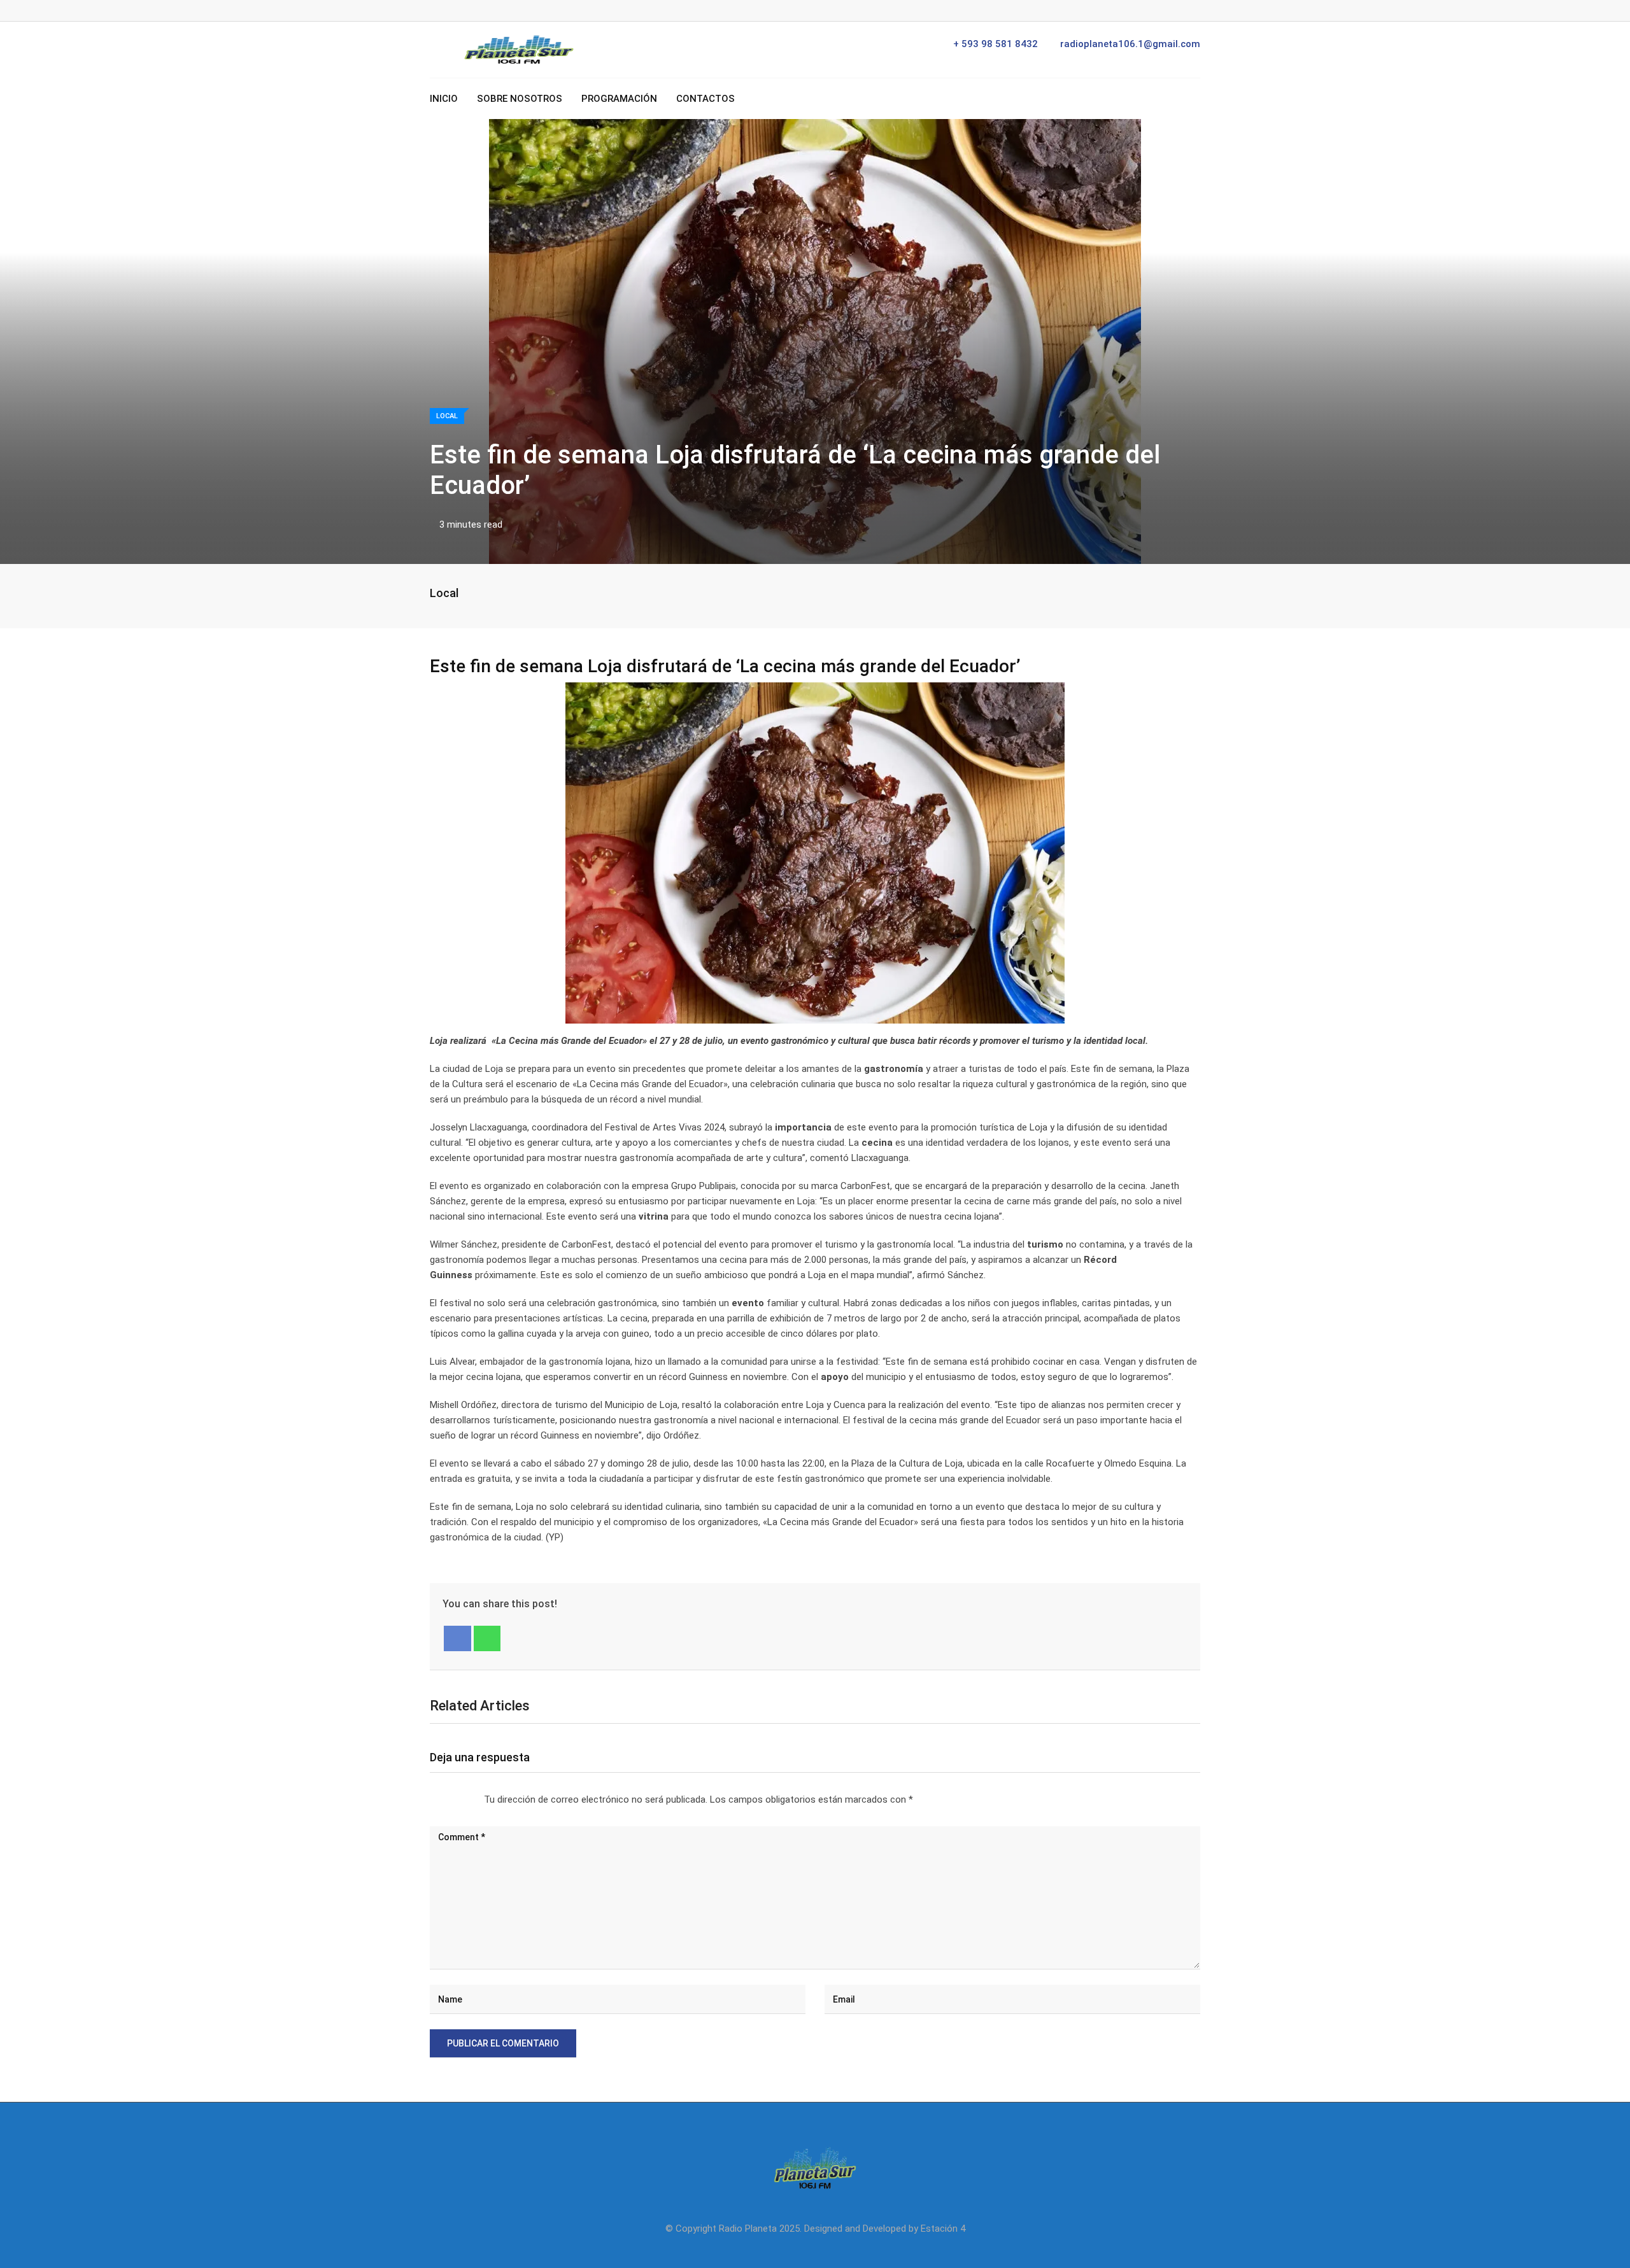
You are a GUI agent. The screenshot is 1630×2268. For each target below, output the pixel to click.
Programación (619, 99)
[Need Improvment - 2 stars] (441, 1800)
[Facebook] (457, 1638)
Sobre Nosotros (520, 99)
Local (444, 593)
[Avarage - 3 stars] (451, 1800)
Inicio (444, 99)
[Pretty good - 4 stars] (461, 1800)
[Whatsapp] (487, 1638)
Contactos (705, 99)
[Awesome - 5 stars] (471, 1800)
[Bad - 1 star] (430, 1800)
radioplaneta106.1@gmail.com (1130, 44)
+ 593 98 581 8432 (996, 44)
